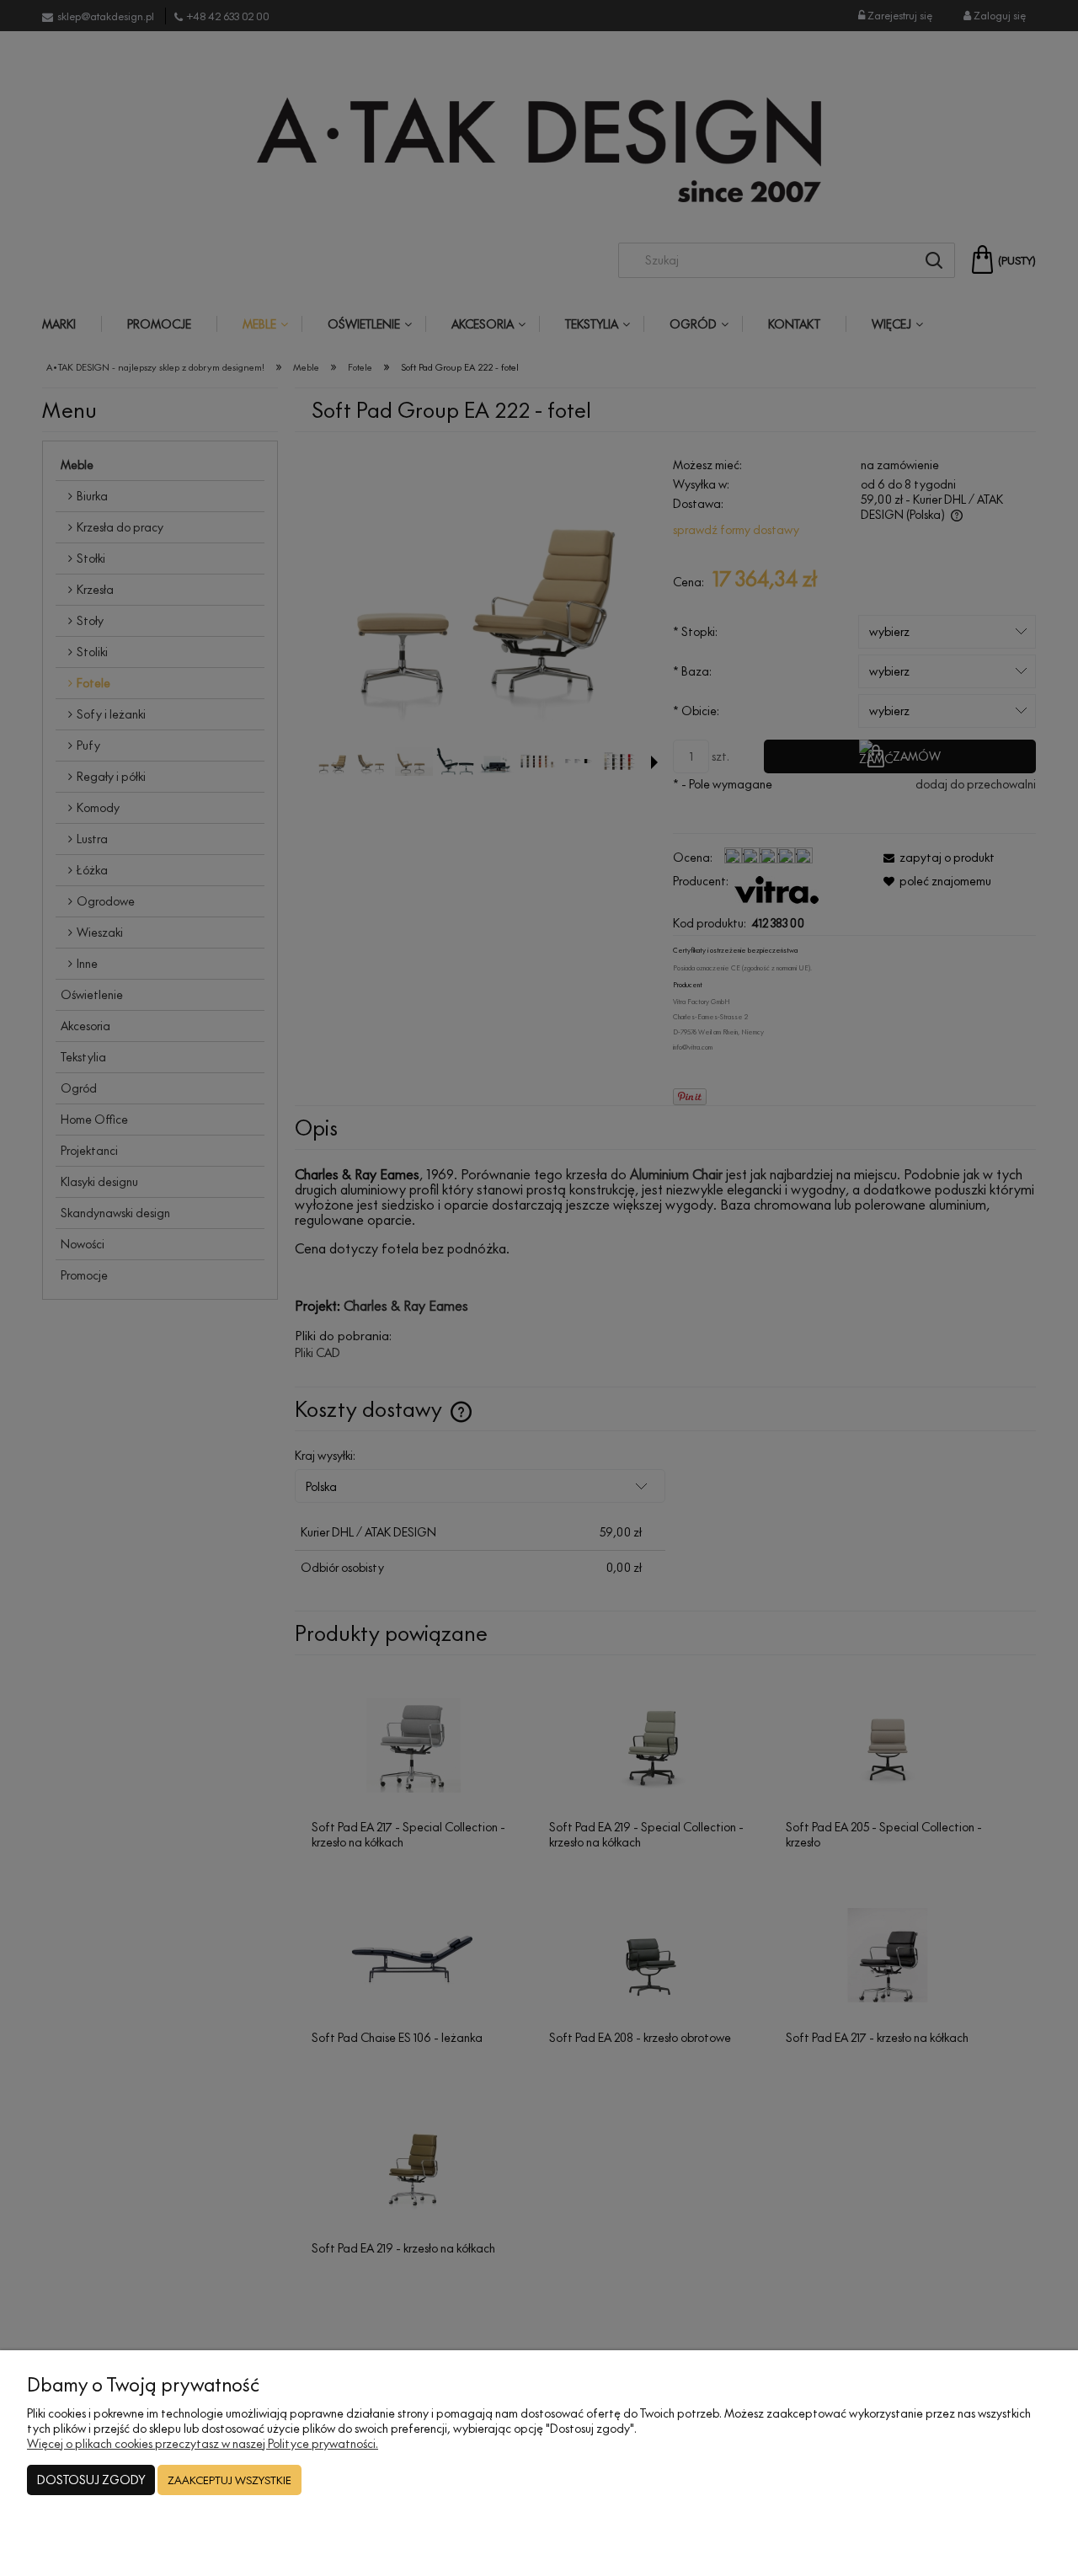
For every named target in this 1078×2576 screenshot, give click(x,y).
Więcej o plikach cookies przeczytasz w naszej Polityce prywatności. (203, 2443)
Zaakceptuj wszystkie (229, 2480)
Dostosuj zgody (91, 2480)
